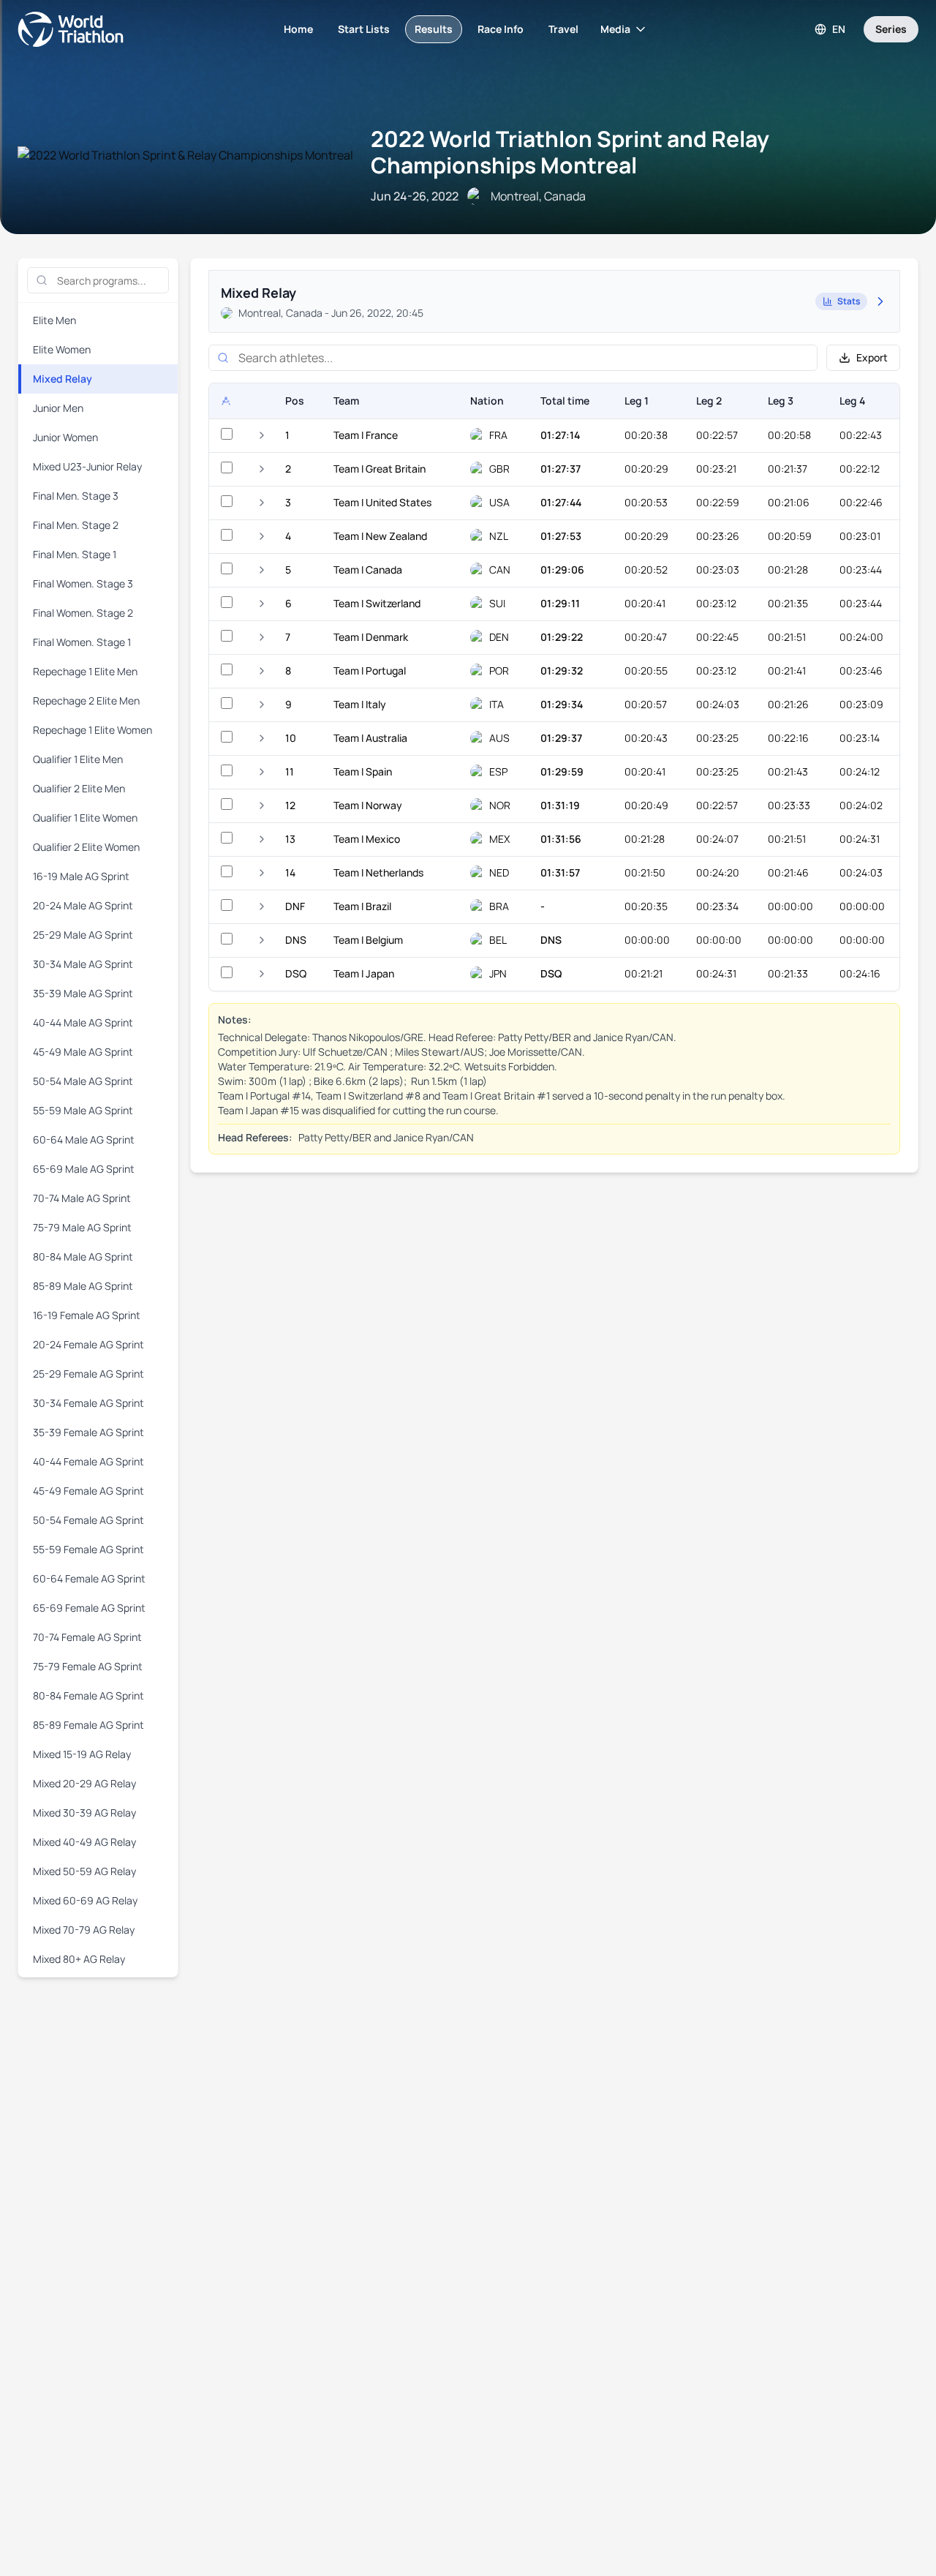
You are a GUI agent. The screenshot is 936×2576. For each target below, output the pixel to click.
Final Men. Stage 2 (76, 525)
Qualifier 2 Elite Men (79, 788)
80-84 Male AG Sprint (83, 1257)
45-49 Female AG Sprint (88, 1491)
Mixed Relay (63, 379)
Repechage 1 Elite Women (93, 730)
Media (615, 29)
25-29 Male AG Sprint (83, 935)
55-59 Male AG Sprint (83, 1110)
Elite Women (62, 349)
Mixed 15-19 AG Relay (82, 1754)
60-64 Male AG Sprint (84, 1139)
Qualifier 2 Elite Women (86, 847)
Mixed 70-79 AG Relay (84, 1930)
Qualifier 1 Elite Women (85, 818)
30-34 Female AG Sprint (88, 1403)
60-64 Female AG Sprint (89, 1578)
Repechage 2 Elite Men (86, 701)
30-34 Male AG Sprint (83, 964)
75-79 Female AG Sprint (88, 1666)
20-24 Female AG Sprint (88, 1344)
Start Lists (364, 29)
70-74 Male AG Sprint (82, 1198)
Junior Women (65, 437)
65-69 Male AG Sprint (84, 1169)
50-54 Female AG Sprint (88, 1520)
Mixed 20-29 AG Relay (84, 1783)
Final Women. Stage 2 (83, 613)
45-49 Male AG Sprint (83, 1052)
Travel (563, 29)
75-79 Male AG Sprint (82, 1227)
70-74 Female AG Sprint (87, 1637)
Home (298, 29)
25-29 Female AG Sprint (88, 1374)
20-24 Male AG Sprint (83, 905)
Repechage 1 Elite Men (85, 671)
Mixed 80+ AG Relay (79, 1959)
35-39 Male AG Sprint (83, 993)
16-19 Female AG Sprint (87, 1315)
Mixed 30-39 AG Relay (84, 1813)
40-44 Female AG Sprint (88, 1461)
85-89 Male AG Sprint (83, 1286)
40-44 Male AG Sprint (83, 1022)
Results (434, 29)
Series (891, 29)
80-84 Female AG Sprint (88, 1696)
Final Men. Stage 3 (76, 496)
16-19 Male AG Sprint (81, 876)
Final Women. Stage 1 (82, 642)
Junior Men (58, 408)
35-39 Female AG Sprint (88, 1432)
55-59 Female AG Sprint (88, 1549)
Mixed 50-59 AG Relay (84, 1871)
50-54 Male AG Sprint (83, 1081)
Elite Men (54, 320)
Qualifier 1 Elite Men (78, 759)
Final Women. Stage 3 (83, 583)
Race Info (501, 29)
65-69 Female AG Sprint (89, 1608)
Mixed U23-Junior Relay (87, 466)
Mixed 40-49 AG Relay (84, 1842)
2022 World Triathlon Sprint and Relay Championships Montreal (570, 152)
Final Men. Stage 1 (75, 554)
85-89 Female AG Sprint (88, 1725)
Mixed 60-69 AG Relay (85, 1900)
